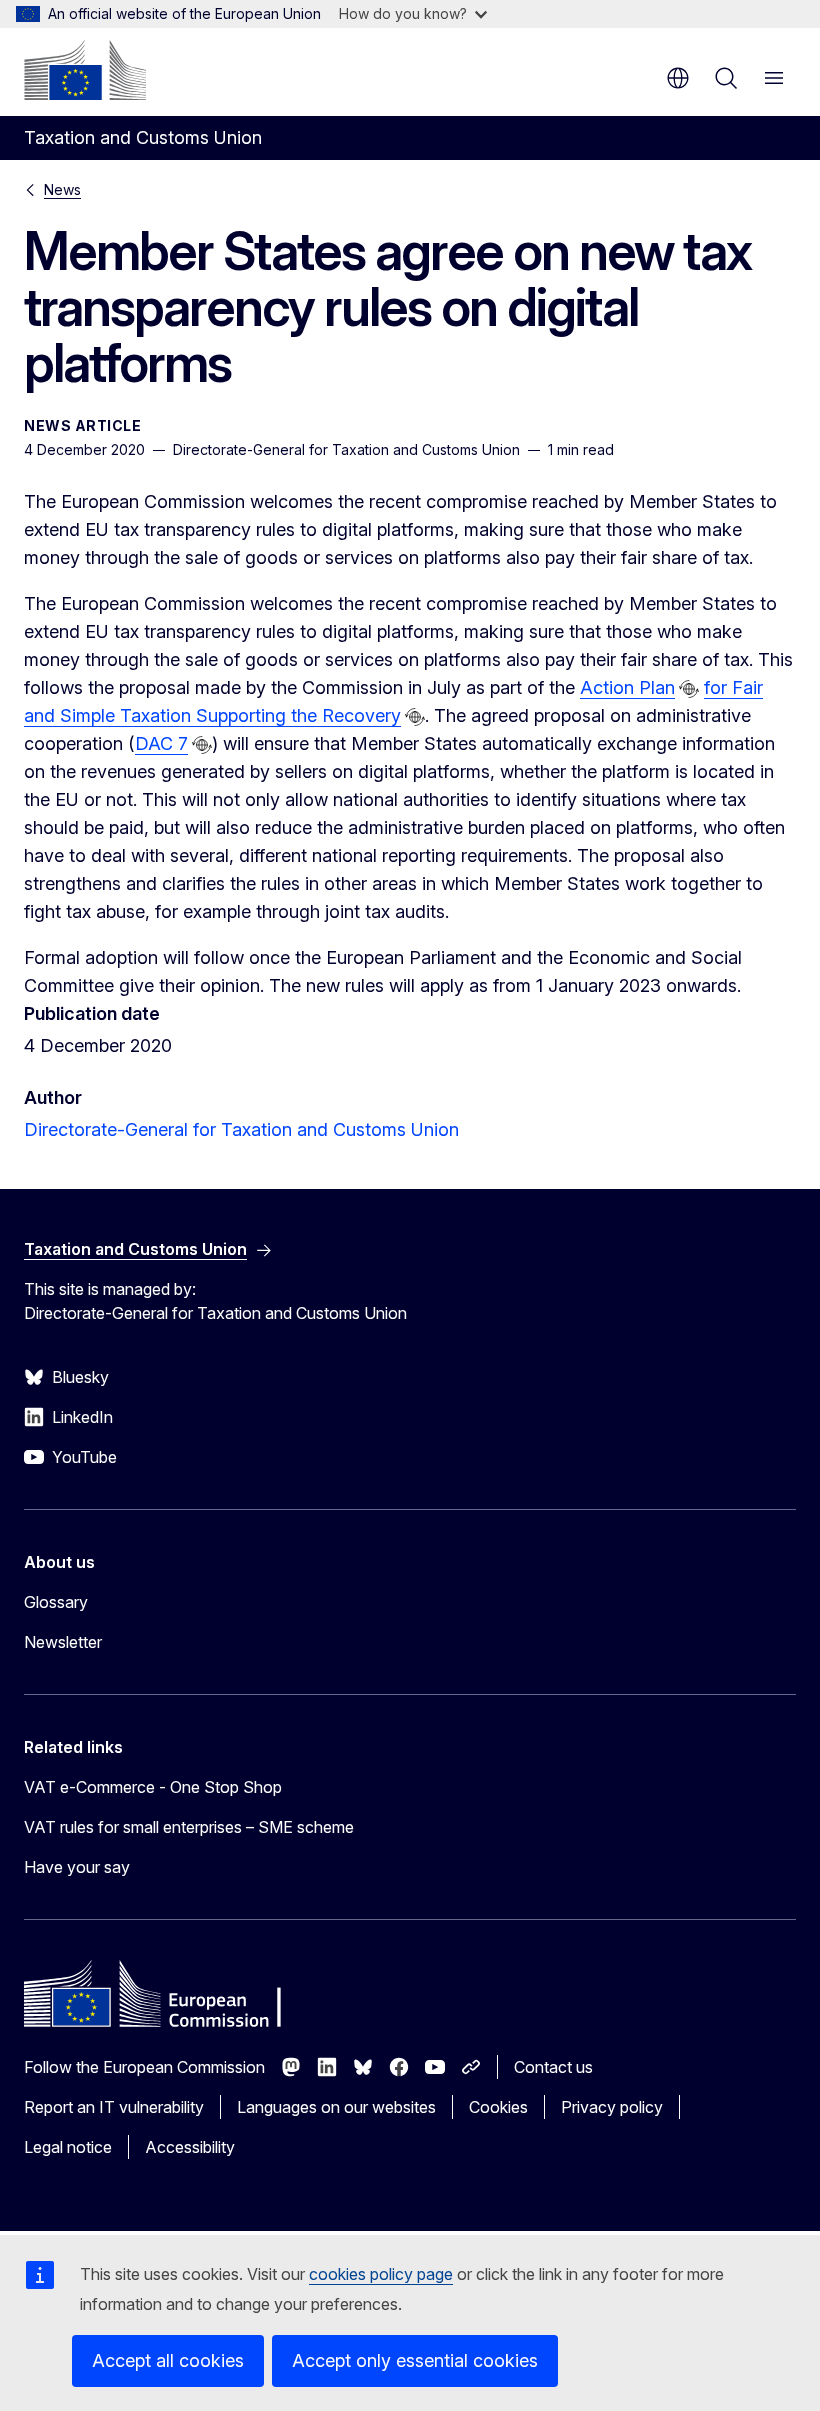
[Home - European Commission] (85, 70)
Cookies (498, 2107)
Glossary (56, 1602)
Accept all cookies (168, 2360)
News (62, 189)
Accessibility (190, 2147)
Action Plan (627, 687)
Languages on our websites (336, 2107)
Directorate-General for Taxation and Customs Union (241, 1129)
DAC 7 (161, 743)
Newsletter (63, 1642)
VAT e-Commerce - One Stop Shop (153, 1787)
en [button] (678, 78)
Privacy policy (612, 2107)
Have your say (77, 1867)
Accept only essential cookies (415, 2360)
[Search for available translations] (689, 689)
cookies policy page (381, 2274)
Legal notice (68, 2147)
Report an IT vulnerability (114, 2107)
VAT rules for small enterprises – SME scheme (189, 1827)
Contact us (553, 2067)
